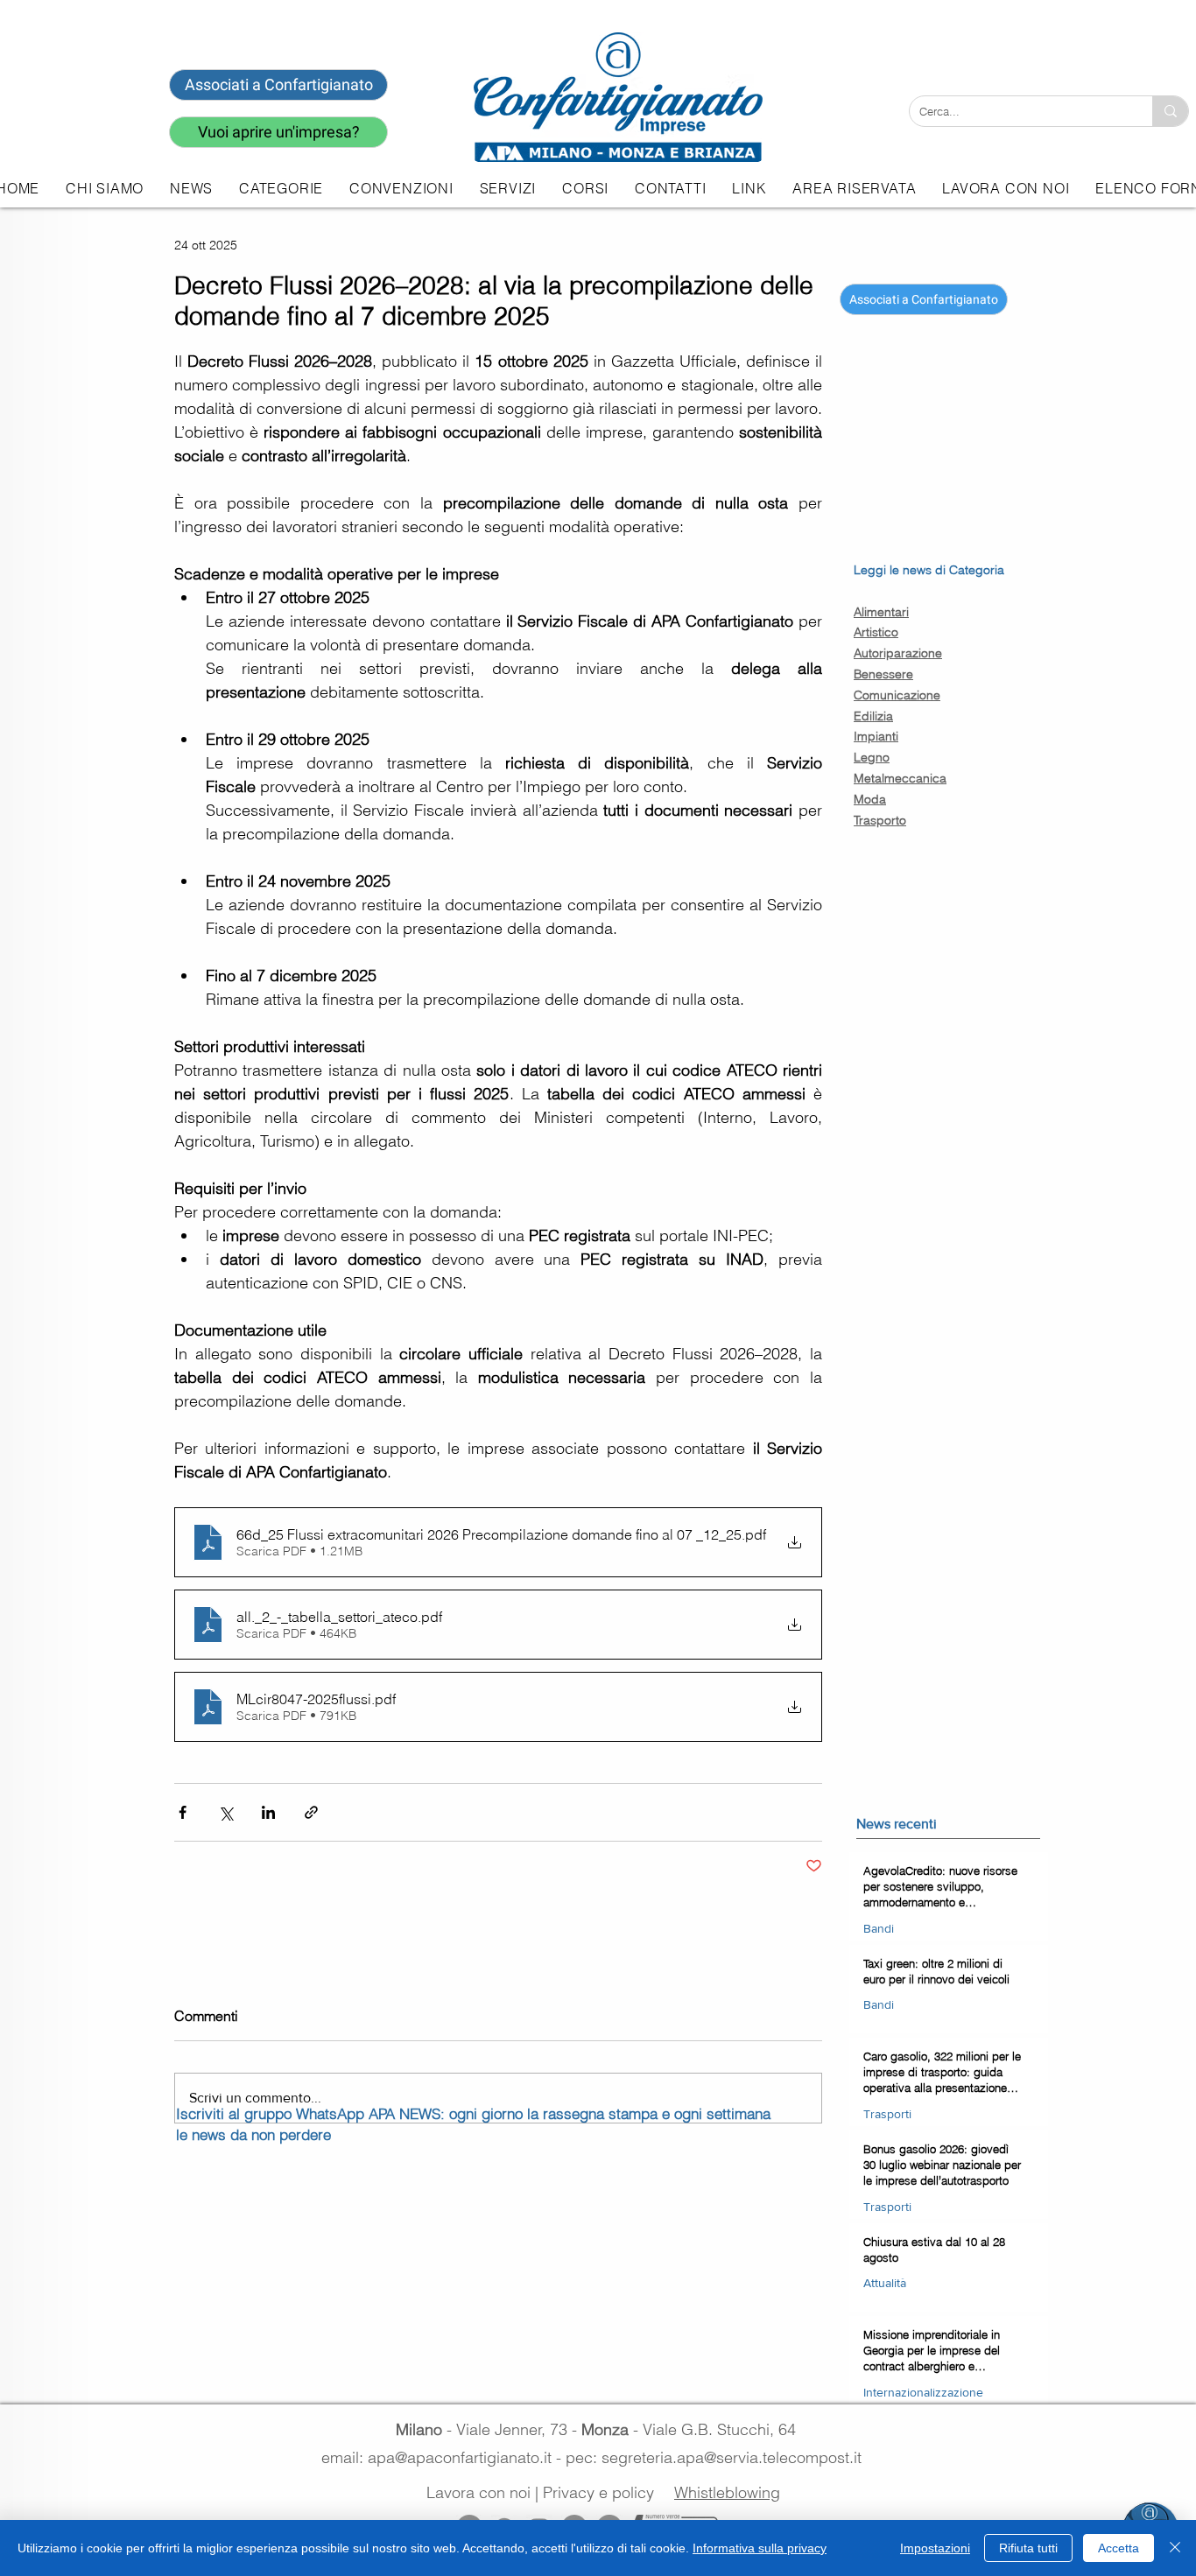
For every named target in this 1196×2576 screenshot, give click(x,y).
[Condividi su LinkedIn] (268, 1812)
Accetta (1119, 2548)
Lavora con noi (478, 2492)
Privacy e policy (598, 2492)
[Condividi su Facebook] (183, 1812)
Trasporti (887, 2114)
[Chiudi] (1175, 2548)
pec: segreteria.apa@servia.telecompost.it (718, 2457)
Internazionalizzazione (923, 2392)
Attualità (885, 2283)
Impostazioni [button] (935, 2548)
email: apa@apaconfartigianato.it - (443, 2457)
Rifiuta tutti (1028, 2548)
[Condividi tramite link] (311, 1812)
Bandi (879, 1928)
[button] (508, 188)
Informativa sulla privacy (760, 2548)
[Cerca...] (1170, 111)
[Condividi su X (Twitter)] (225, 1812)
